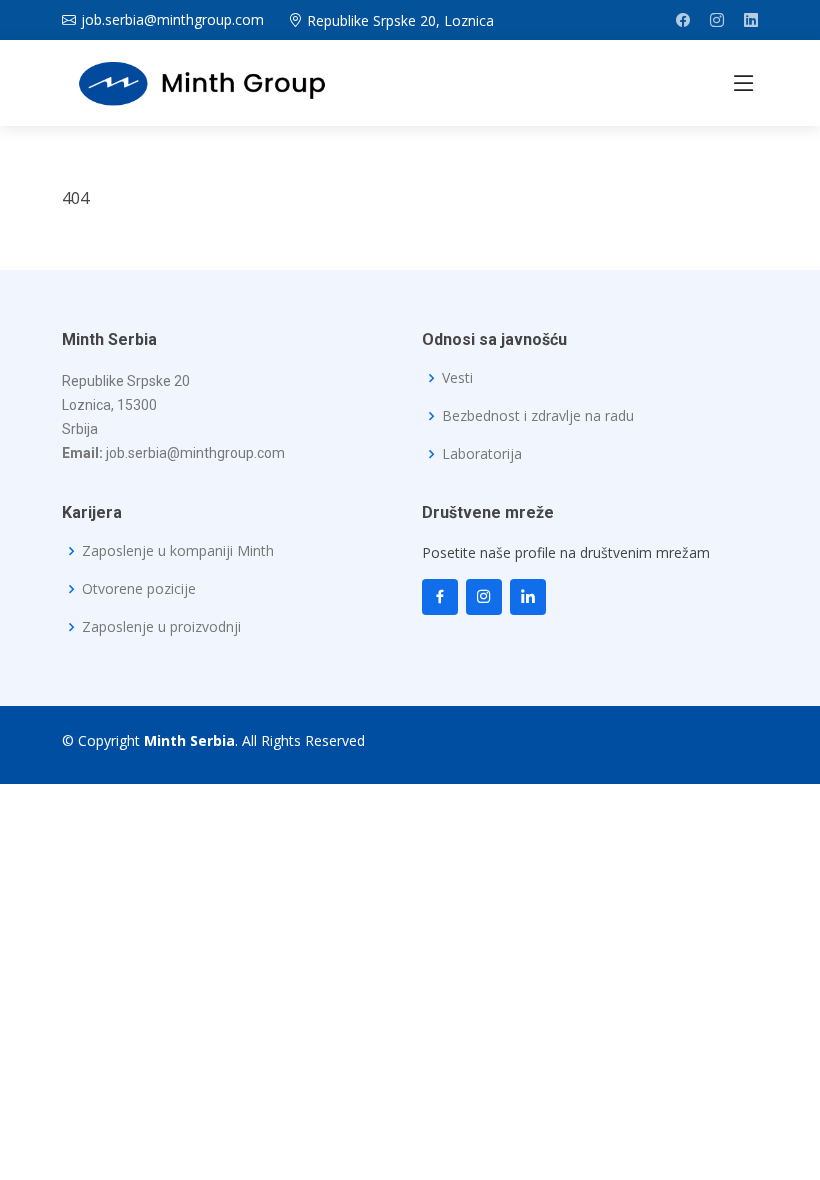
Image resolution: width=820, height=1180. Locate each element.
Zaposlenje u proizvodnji (161, 627)
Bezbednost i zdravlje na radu (538, 416)
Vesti (457, 378)
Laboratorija (482, 454)
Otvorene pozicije (139, 589)
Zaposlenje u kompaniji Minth (178, 551)
